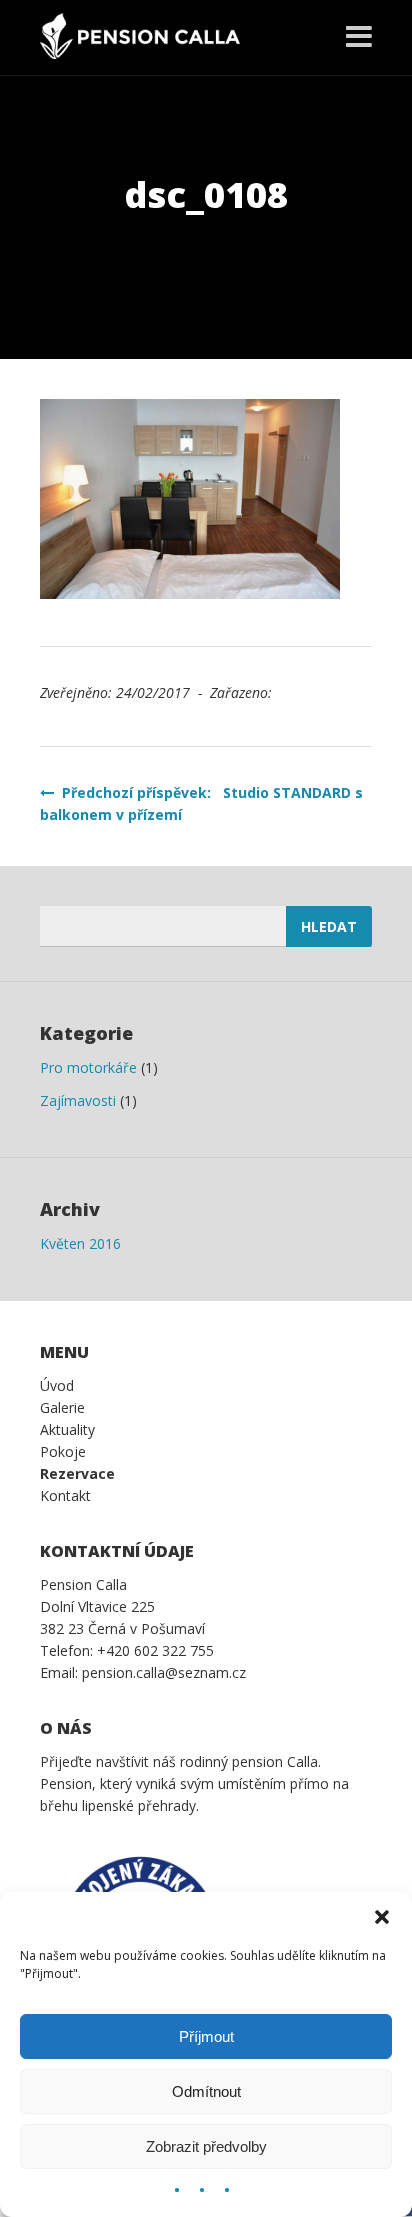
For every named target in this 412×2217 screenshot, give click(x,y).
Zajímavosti (78, 1100)
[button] (382, 1917)
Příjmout (206, 2036)
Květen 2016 (80, 1243)
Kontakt (65, 1495)
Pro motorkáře (88, 1067)
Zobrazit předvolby (206, 2146)
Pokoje (63, 1451)
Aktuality (67, 1429)
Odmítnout (206, 2091)
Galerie (62, 1407)
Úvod (57, 1385)
